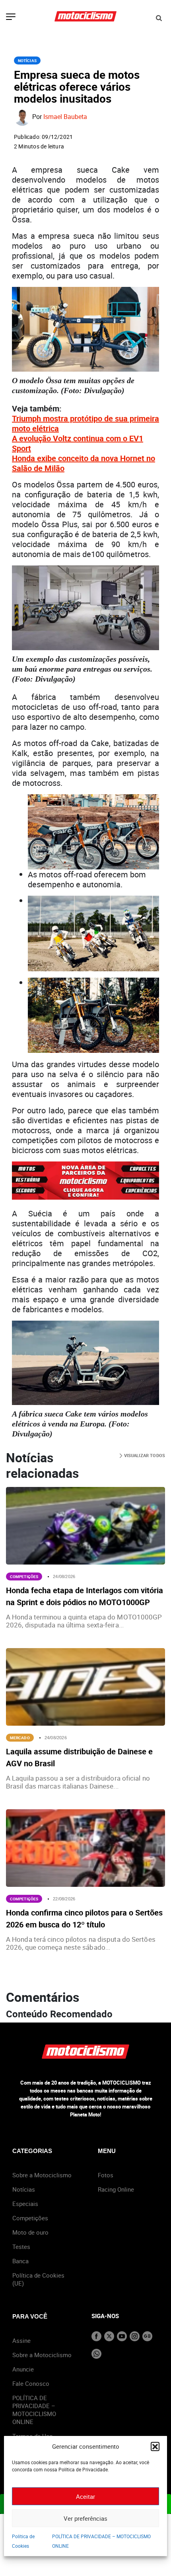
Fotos (106, 2175)
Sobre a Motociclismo (42, 2175)
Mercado (20, 1738)
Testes (21, 2247)
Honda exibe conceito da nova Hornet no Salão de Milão (84, 463)
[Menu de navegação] (11, 18)
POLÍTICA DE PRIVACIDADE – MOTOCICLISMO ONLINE (34, 2410)
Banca (20, 2261)
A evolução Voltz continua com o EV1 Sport (78, 443)
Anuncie (23, 2369)
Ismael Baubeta (65, 117)
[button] (155, 2446)
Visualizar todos (144, 1455)
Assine (21, 2340)
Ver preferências (85, 2518)
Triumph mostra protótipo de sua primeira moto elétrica (85, 423)
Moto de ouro (30, 2232)
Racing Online (116, 2189)
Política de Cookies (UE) (38, 2279)
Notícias (27, 60)
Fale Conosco (31, 2383)
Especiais (25, 2204)
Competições (24, 1576)
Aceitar (85, 2496)
